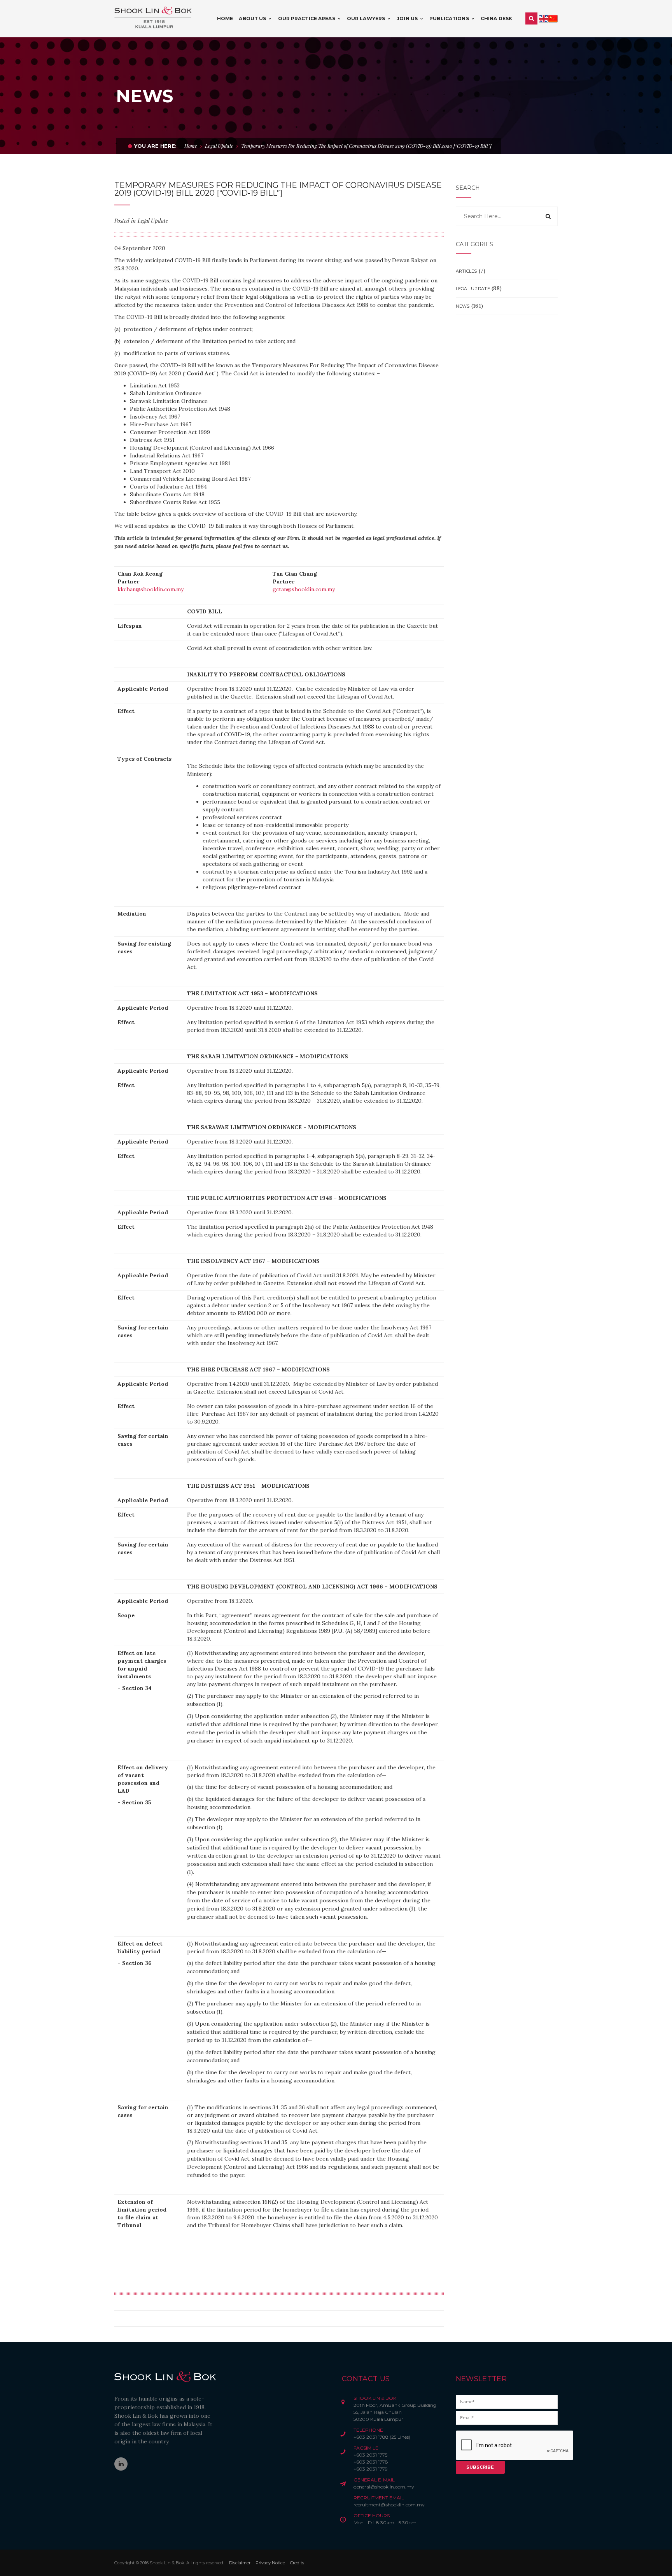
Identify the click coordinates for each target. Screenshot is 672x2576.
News (463, 306)
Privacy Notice (270, 2563)
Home (191, 146)
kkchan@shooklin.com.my (150, 589)
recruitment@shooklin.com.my (389, 2505)
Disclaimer (240, 2563)
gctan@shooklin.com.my (304, 589)
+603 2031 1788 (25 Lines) (382, 2437)
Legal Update (219, 146)
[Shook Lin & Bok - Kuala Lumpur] (153, 18)
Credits (297, 2563)
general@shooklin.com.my (384, 2487)
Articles (466, 271)
